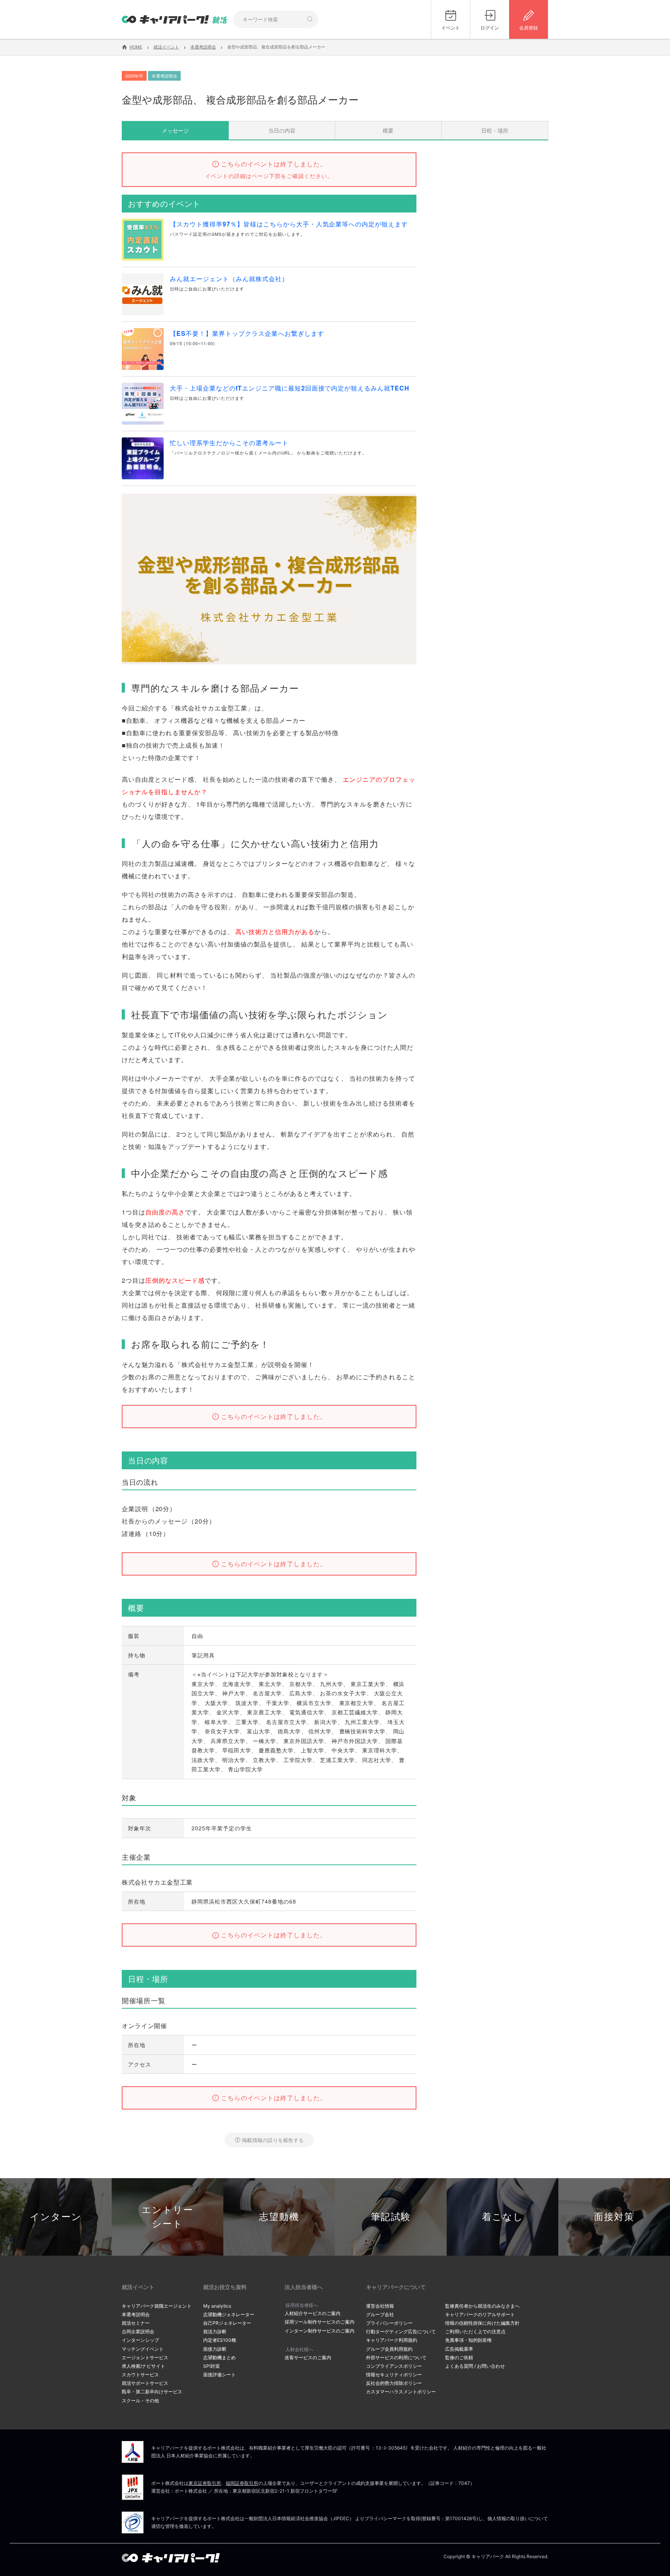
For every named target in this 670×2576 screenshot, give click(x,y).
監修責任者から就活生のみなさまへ (482, 2306)
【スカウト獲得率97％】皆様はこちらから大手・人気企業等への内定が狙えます (289, 224)
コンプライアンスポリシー (394, 2366)
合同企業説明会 (138, 2332)
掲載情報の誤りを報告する (273, 2140)
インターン (56, 2217)
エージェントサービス (145, 2357)
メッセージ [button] (175, 130)
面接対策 (614, 2217)
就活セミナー (136, 2323)
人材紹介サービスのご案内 (313, 2313)
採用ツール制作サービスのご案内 (319, 2322)
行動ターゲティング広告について (401, 2332)
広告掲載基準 (459, 2349)
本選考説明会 (136, 2314)
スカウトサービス (140, 2375)
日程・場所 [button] (495, 130)
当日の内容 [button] (282, 130)
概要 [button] (388, 130)
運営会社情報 (380, 2306)
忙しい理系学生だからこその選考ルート (229, 443)
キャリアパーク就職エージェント (157, 2306)
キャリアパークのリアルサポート (480, 2314)
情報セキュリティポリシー (394, 2375)
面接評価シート (219, 2375)
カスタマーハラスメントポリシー (401, 2392)
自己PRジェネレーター (227, 2323)
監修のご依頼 (459, 2357)
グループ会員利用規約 (389, 2349)
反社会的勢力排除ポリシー (394, 2383)
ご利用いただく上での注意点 (475, 2332)
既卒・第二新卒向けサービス (152, 2392)
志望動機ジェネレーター (229, 2314)
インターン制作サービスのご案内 (319, 2331)
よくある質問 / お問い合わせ (475, 2366)
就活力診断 (215, 2332)
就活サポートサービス (145, 2383)
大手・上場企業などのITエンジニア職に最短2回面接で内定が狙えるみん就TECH (290, 388)
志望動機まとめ (219, 2357)
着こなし (503, 2217)
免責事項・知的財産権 (468, 2340)
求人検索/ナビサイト (143, 2366)
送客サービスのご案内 (308, 2357)
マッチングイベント (143, 2349)
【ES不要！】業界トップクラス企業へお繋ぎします (247, 333)
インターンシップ (140, 2340)
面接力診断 (215, 2349)
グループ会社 (380, 2314)
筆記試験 (391, 2217)
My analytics (217, 2306)
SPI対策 (212, 2366)
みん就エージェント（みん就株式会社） (229, 279)
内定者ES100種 (220, 2340)
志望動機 (279, 2217)
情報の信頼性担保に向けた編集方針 (482, 2323)
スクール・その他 (140, 2401)
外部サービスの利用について (396, 2357)
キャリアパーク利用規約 (392, 2340)
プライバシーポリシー (389, 2323)
